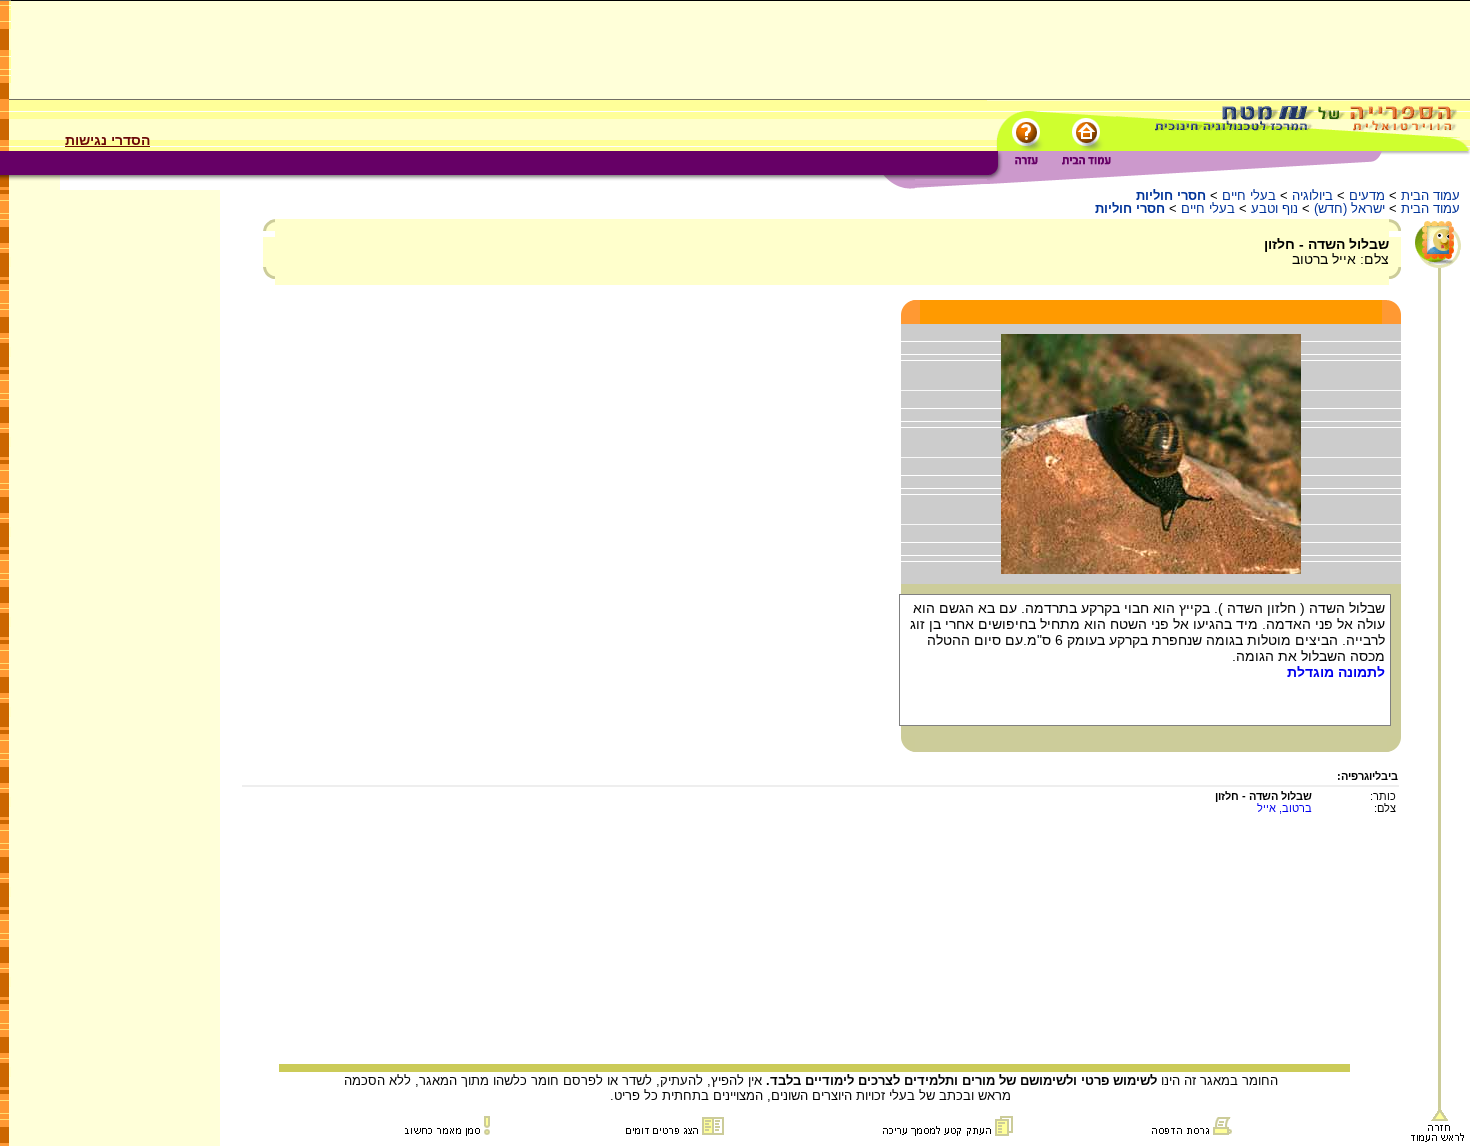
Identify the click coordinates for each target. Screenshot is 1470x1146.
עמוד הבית (1430, 195)
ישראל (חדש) (1349, 208)
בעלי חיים (1249, 195)
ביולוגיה (1312, 195)
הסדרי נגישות (107, 140)
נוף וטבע (1274, 208)
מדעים (1367, 195)
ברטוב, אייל (1284, 808)
